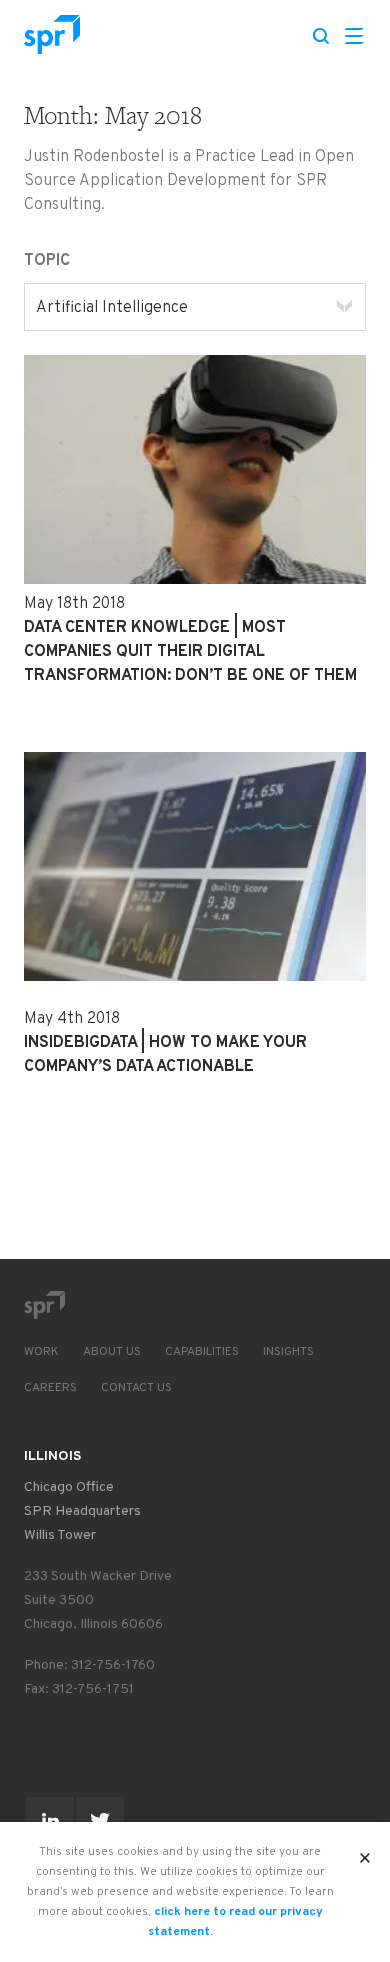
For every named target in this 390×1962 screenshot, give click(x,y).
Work (41, 1352)
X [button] (365, 1852)
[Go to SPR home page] (44, 1305)
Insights (288, 1352)
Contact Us (136, 1388)
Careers (50, 1388)
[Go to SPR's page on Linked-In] (50, 1821)
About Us (112, 1352)
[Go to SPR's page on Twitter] (100, 1821)
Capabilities (202, 1352)
